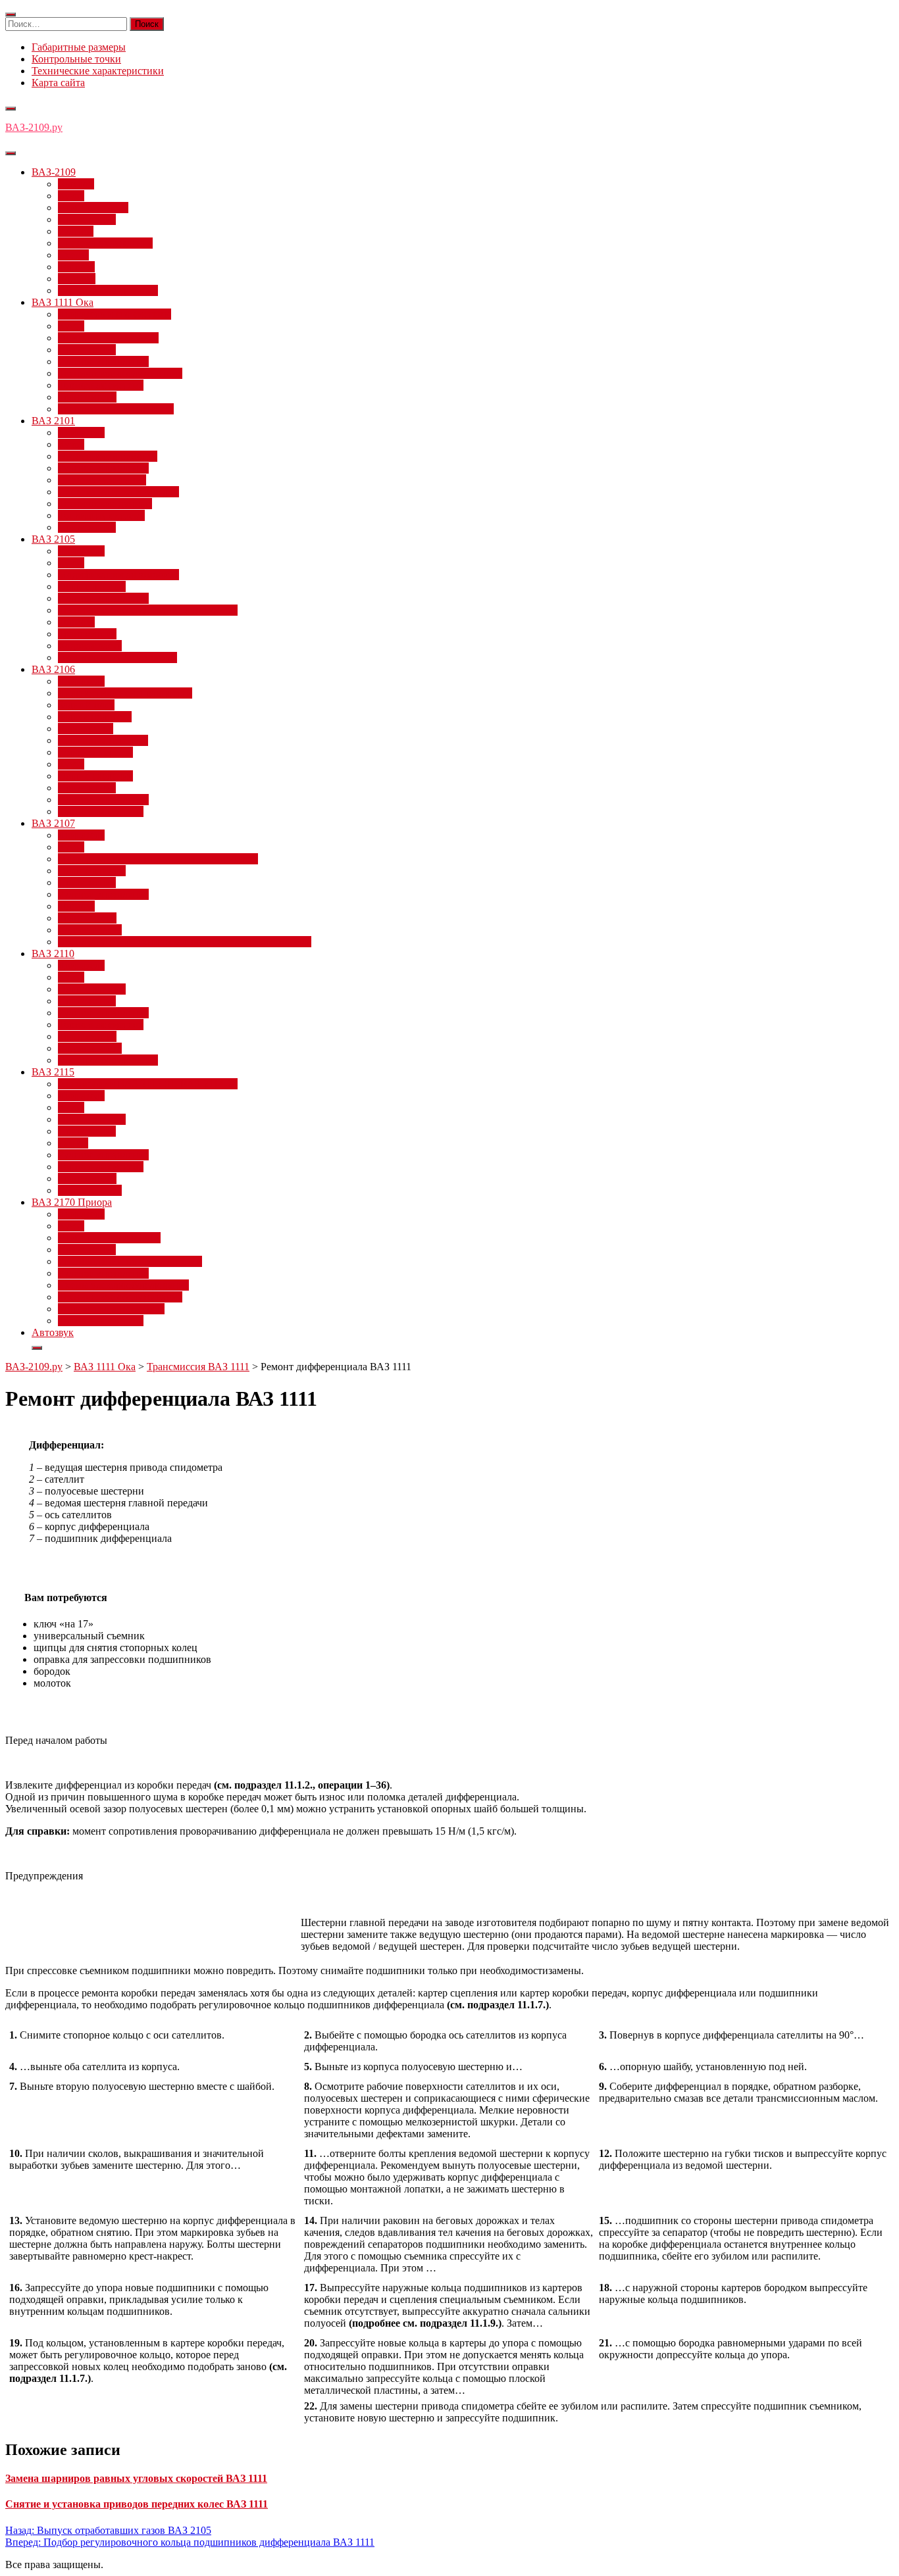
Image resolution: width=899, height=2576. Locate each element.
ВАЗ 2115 (53, 1072)
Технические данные (105, 504)
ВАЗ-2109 (54, 172)
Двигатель (81, 433)
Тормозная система (101, 385)
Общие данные (92, 586)
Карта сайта (58, 83)
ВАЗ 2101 (53, 421)
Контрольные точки (76, 59)
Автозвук (53, 1332)
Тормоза (76, 267)
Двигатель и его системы (115, 314)
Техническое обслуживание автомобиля (148, 610)
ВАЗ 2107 (53, 823)
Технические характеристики (98, 71)
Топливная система (101, 515)
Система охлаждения (105, 243)
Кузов (71, 196)
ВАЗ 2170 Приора (72, 1202)
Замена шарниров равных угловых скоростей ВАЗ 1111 (136, 2478)
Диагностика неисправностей (125, 693)
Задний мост (86, 705)
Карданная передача (103, 740)
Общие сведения (95, 776)
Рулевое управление (103, 361)
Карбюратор (86, 729)
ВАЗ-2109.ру (34, 127)
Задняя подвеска (95, 717)
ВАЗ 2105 (53, 539)
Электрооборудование (108, 290)
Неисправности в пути (109, 1238)
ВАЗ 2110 (53, 954)
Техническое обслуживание (120, 373)
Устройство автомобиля (111, 1309)
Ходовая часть (90, 646)
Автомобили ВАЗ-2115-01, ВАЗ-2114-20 (148, 1084)
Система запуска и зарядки (118, 492)
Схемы (73, 255)
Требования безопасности (116, 409)
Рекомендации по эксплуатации (130, 1261)
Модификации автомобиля (118, 575)
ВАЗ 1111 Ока (63, 302)
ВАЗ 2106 (53, 669)
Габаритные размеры (79, 47)
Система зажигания (102, 480)
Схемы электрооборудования (123, 1285)
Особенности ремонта (108, 456)
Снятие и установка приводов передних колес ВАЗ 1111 (137, 2504)
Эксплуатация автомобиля (117, 657)
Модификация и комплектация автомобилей (158, 859)
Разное (73, 1143)
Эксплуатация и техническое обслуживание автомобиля (185, 942)
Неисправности (93, 208)
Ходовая (77, 279)
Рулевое (76, 231)
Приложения (87, 219)
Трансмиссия (87, 397)
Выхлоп (76, 184)
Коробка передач (95, 752)
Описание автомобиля (108, 338)
